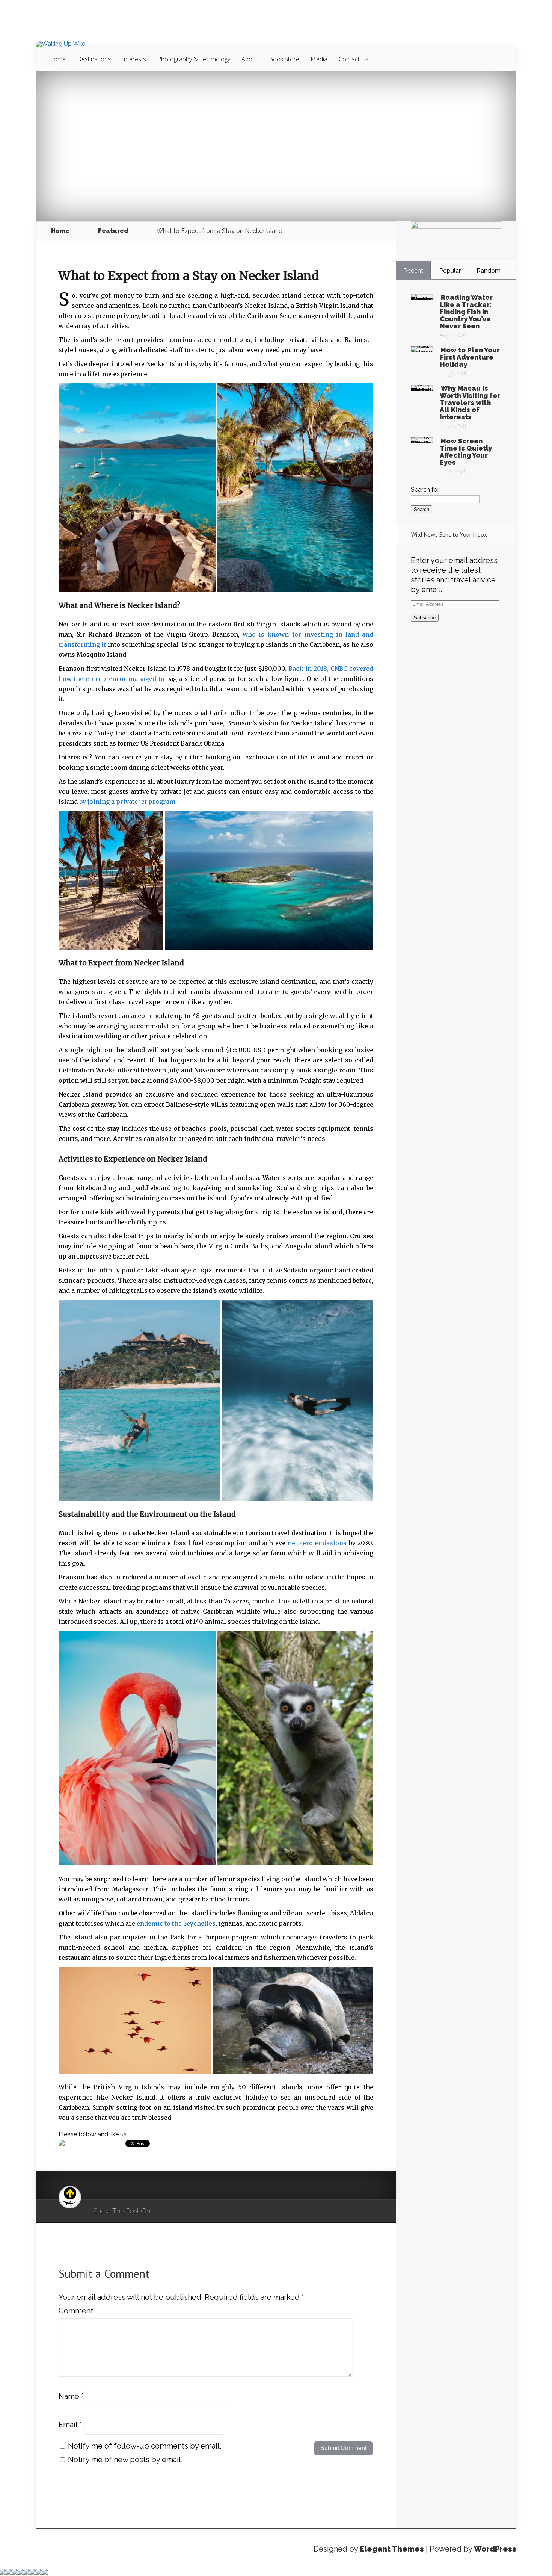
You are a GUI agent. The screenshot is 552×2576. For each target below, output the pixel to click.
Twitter (192, 2211)
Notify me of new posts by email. (125, 2460)
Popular (450, 271)
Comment (76, 2311)
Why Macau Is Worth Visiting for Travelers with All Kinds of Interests (470, 403)
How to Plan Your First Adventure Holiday (470, 357)
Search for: (426, 489)
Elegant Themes (392, 2549)
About (250, 59)
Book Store (284, 59)
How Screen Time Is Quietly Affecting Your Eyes (466, 452)
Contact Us (354, 59)
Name (71, 2396)
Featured (113, 231)
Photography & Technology (194, 59)
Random (489, 271)
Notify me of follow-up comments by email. (145, 2446)
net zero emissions (317, 1543)
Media (319, 59)
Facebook (178, 2211)
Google (164, 2211)
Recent (413, 271)
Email (70, 2424)
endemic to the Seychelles (176, 1923)
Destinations (94, 59)
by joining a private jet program (127, 802)
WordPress (495, 2549)
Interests (134, 59)
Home (57, 59)
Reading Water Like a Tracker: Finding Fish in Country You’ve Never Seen (466, 312)
